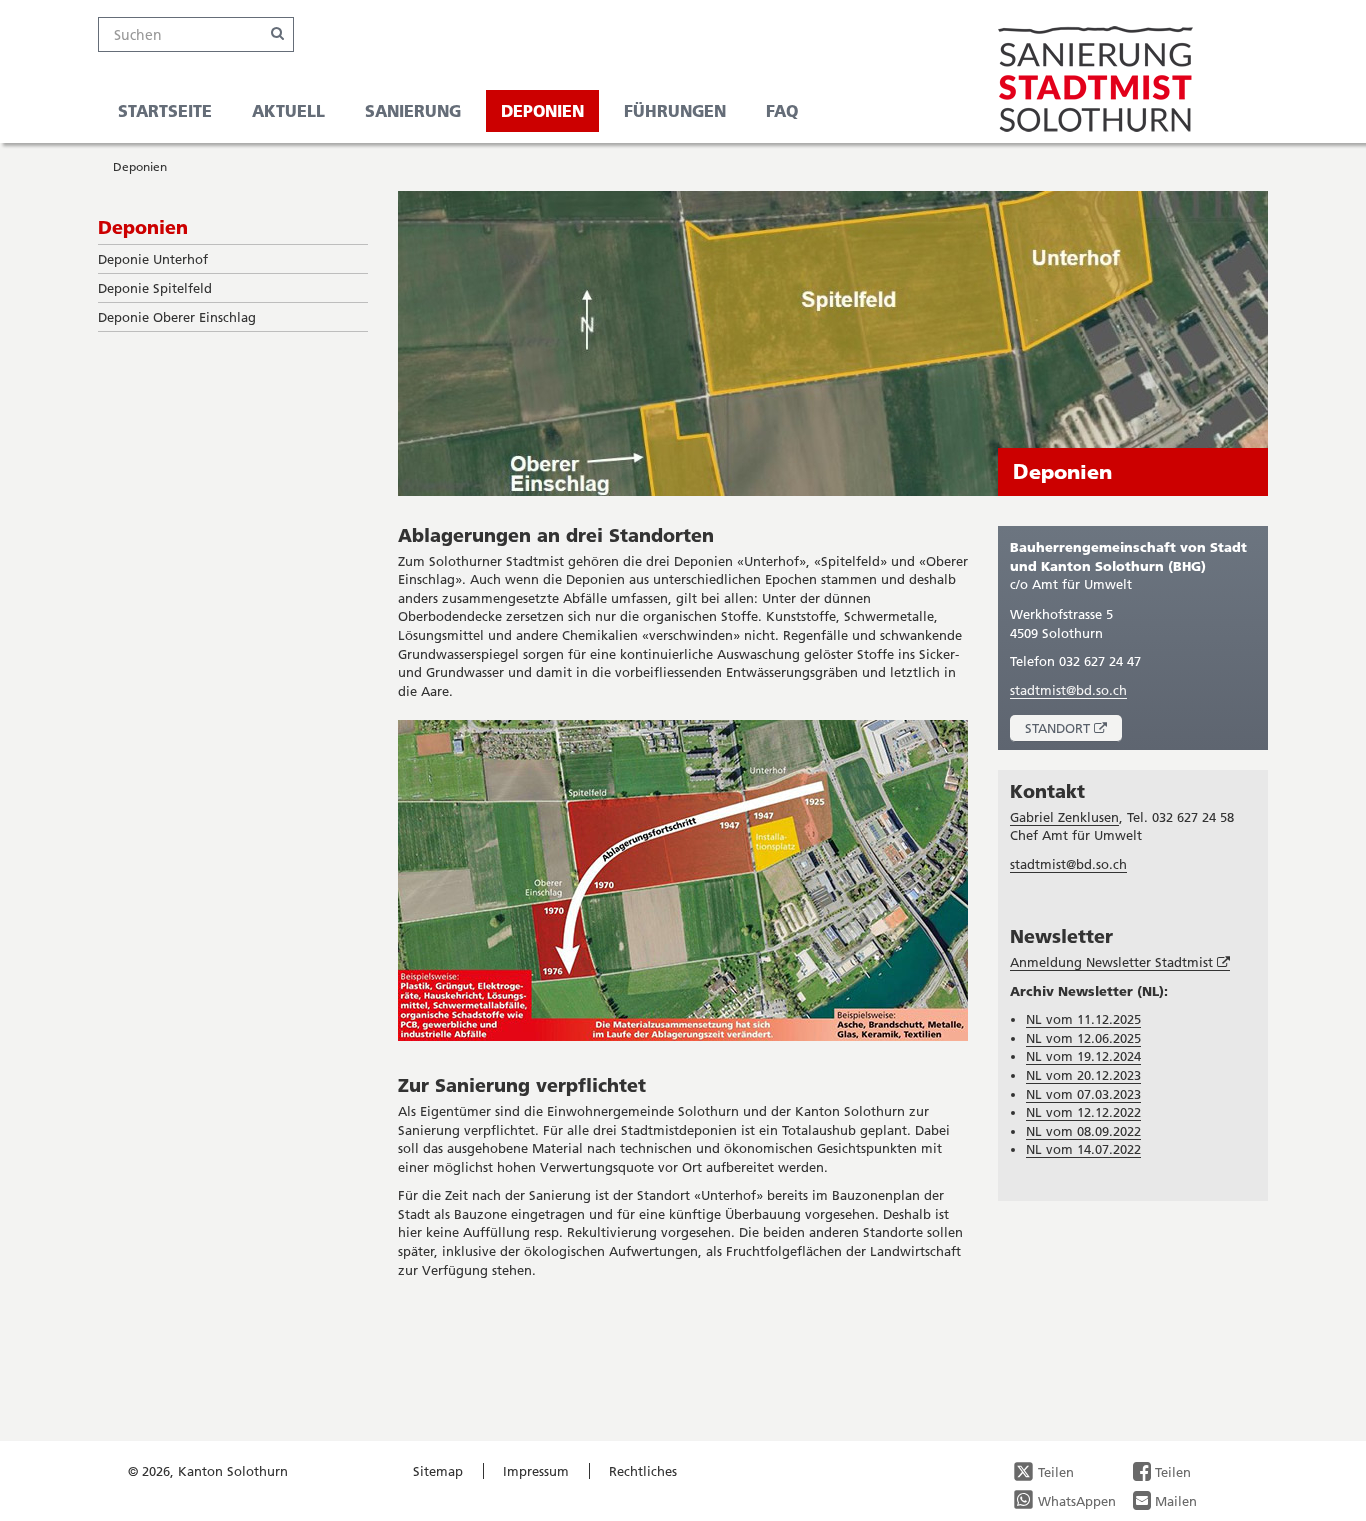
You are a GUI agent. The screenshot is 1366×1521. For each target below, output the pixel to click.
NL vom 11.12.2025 (1083, 1019)
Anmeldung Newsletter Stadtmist (1120, 962)
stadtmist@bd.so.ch (1068, 690)
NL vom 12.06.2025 (1083, 1038)
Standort (1073, 730)
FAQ (782, 110)
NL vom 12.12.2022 (1083, 1112)
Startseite (165, 110)
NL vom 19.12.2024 (1083, 1056)
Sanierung (413, 110)
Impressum (536, 1471)
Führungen (675, 110)
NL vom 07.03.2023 (1083, 1094)
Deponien (542, 110)
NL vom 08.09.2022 (1083, 1131)
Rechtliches (643, 1471)
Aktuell (288, 110)
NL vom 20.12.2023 (1083, 1075)
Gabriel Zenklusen (1064, 817)
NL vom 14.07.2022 (1083, 1149)
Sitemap (438, 1471)
